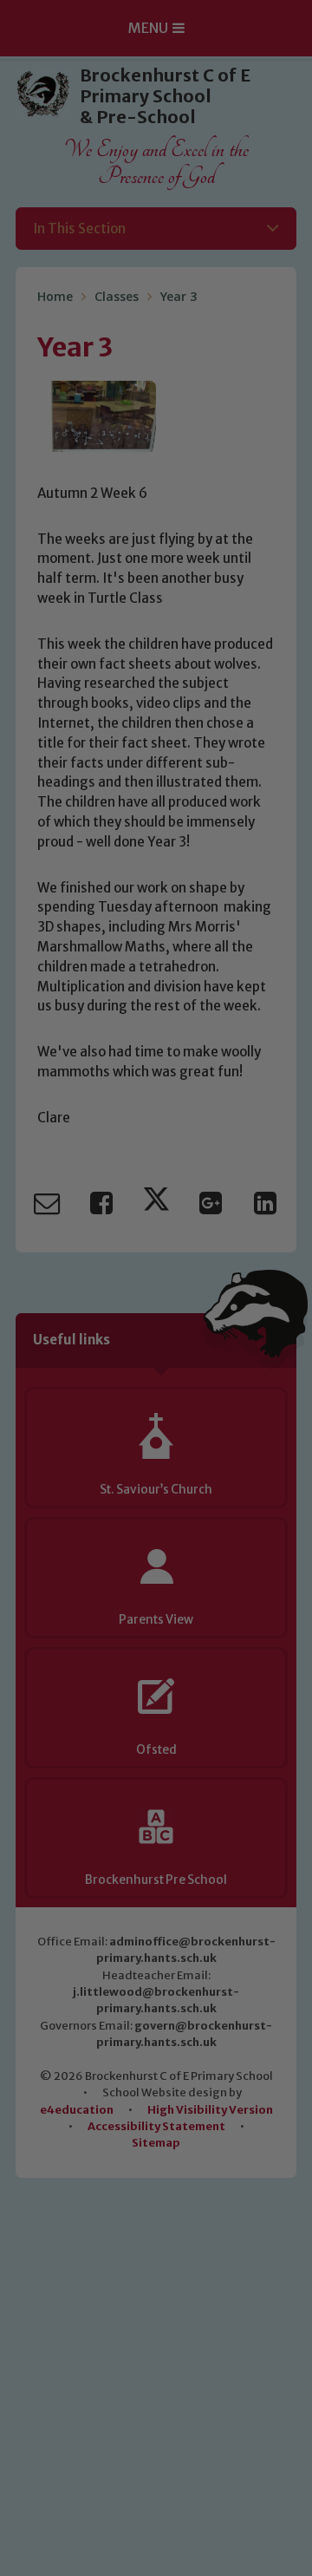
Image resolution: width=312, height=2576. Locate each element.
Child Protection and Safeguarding (156, 1545)
